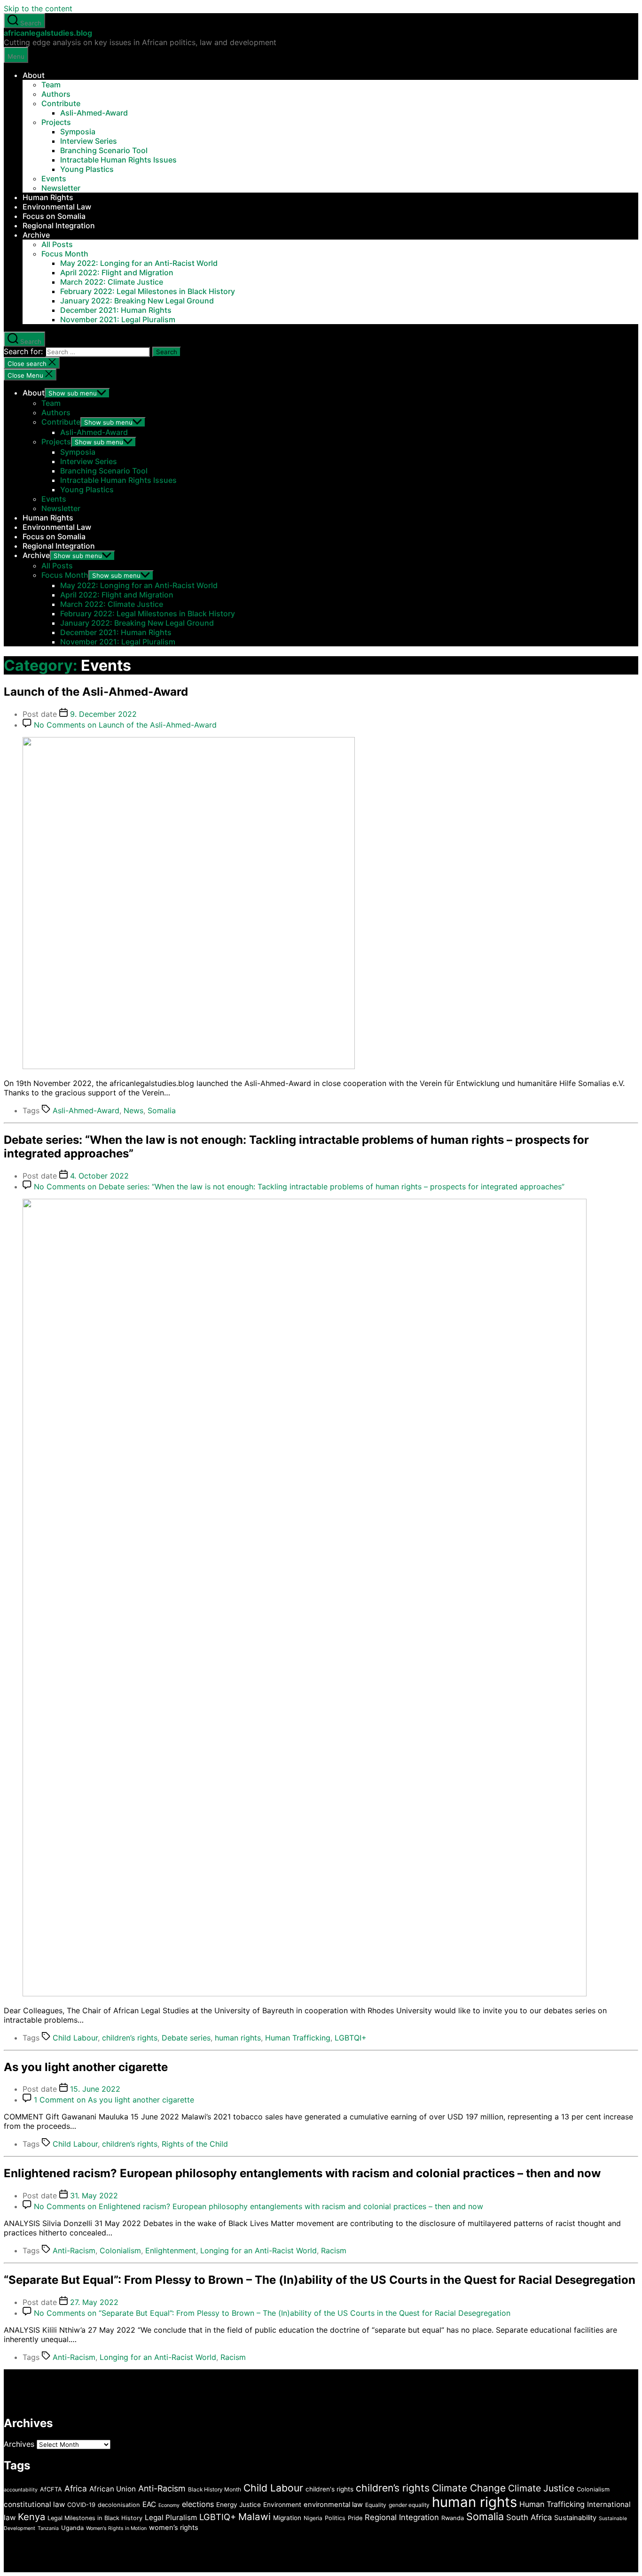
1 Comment (114, 2100)
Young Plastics (87, 169)
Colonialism (120, 2250)
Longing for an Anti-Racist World (258, 2250)
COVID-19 (81, 2505)
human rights (238, 2038)
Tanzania (48, 2528)
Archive (36, 235)
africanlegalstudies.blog (48, 33)
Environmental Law (57, 207)
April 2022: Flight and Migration (117, 272)
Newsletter (61, 188)
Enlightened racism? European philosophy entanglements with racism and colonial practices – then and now (302, 2173)
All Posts (57, 244)
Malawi (254, 2517)
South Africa (529, 2517)
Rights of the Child (195, 2144)
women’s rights (174, 2528)
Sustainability (575, 2518)
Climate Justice (541, 2488)
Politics (335, 2518)
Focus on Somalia (54, 216)
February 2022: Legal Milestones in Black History (148, 291)
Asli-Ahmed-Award (94, 113)
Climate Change (469, 2488)
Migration (287, 2518)
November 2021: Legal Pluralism (118, 319)
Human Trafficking (298, 2038)
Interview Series (89, 141)
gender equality (409, 2505)
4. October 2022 (99, 1176)
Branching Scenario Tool (104, 150)
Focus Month (65, 254)
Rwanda (453, 2518)
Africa (76, 2488)
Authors (56, 94)
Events (54, 178)
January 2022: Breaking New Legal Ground (137, 301)
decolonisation (119, 2505)
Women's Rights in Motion (116, 2528)
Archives (19, 2444)
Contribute (61, 103)
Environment (282, 2505)
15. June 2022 (95, 2089)
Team (51, 85)
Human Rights (48, 197)
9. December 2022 (103, 714)
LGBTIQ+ (218, 2517)
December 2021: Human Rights (116, 310)
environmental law (333, 2505)
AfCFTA (51, 2489)
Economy (169, 2505)
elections (198, 2504)
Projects (56, 122)
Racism (334, 2250)
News (133, 1110)
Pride (355, 2518)
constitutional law (34, 2504)
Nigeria (313, 2518)
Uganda (72, 2528)
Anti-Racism (74, 2250)
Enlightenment (171, 2250)
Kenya (31, 2517)
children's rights (329, 2489)
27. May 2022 (94, 2302)
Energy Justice (239, 2505)
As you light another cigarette (86, 2067)
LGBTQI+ (351, 2038)
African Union (113, 2489)
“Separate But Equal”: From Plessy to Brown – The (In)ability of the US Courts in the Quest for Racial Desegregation (320, 2280)
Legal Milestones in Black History (95, 2518)
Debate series (186, 2038)
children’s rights (130, 2038)
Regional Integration (59, 225)
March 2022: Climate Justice (112, 282)
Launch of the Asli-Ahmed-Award (96, 692)
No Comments (125, 725)
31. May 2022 (94, 2196)
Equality (376, 2505)
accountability (21, 2490)
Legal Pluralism (171, 2518)
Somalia (162, 1110)
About (34, 75)
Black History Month (215, 2489)
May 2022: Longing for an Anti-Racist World (139, 263)
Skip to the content (38, 8)
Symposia (78, 132)
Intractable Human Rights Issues (118, 160)
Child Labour (75, 2038)
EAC (149, 2504)
